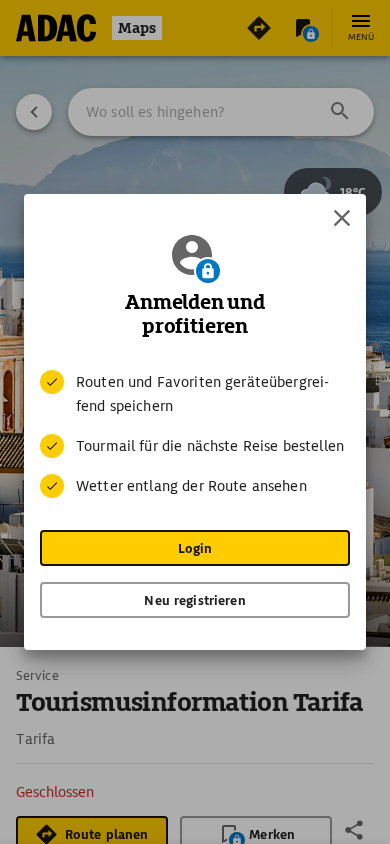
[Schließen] (342, 218)
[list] (195, 434)
